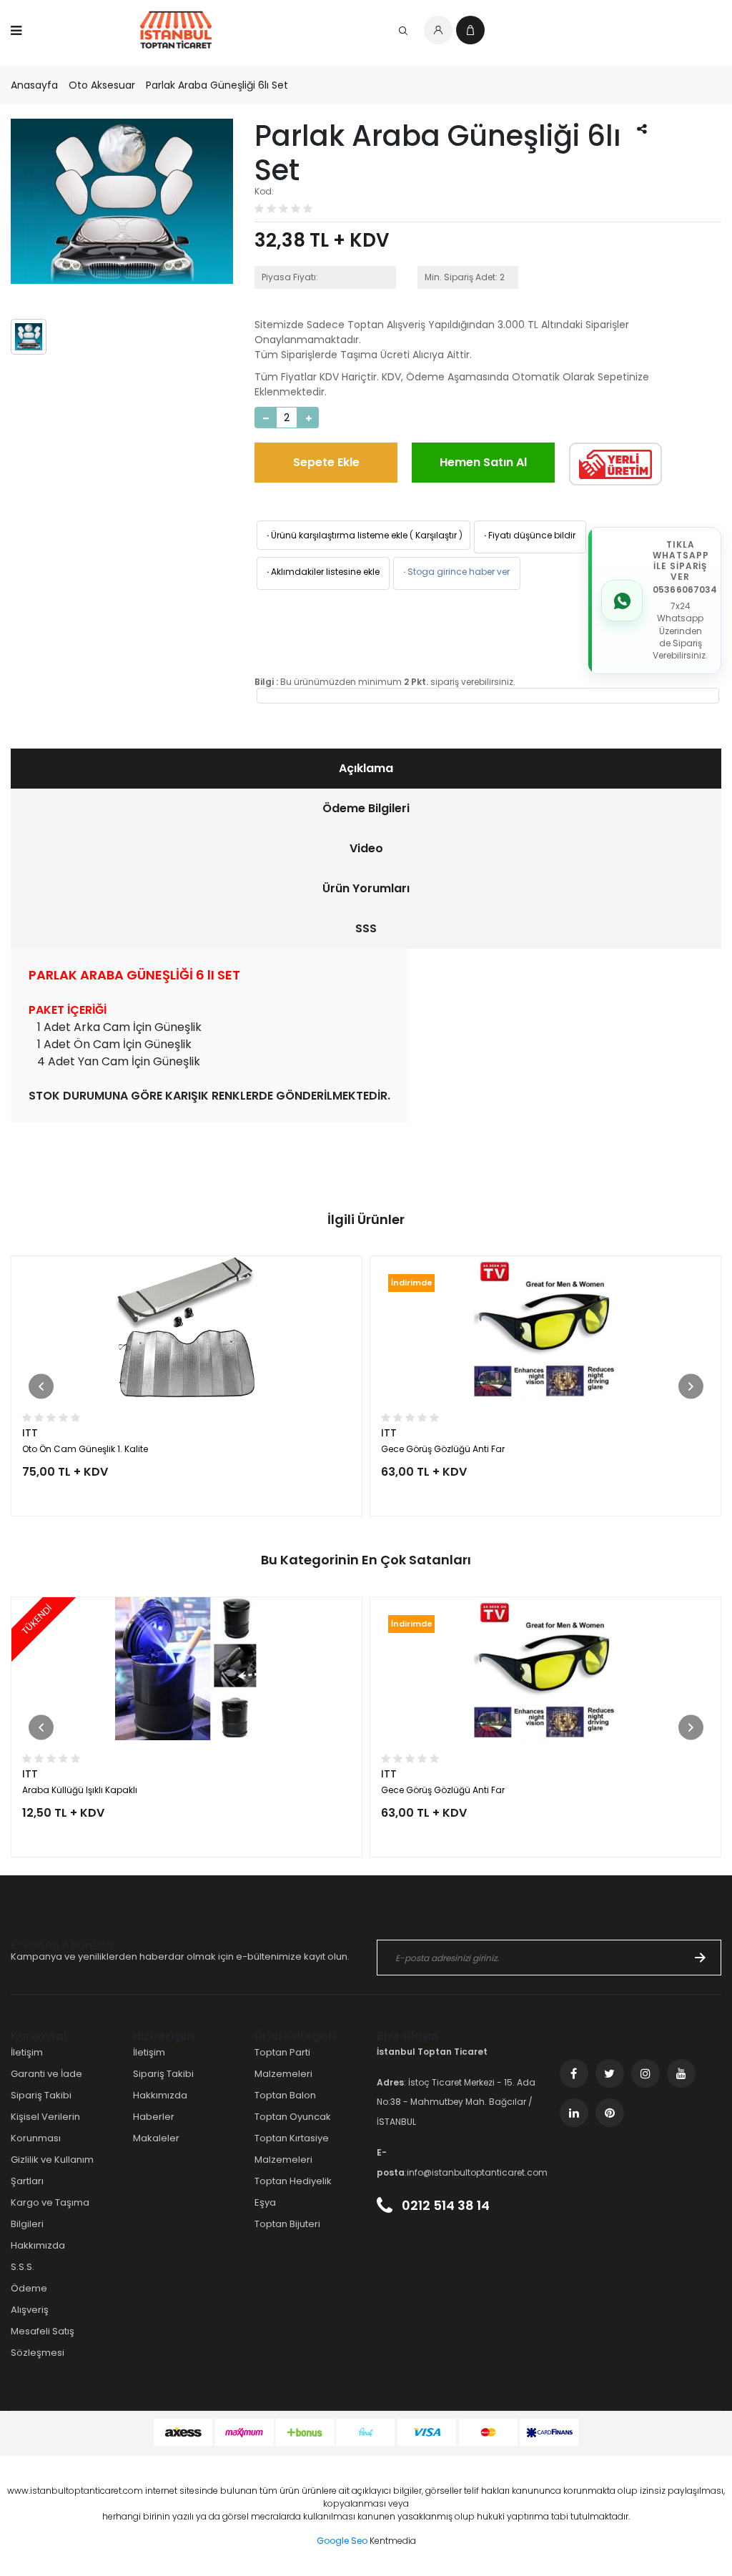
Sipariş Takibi (41, 2095)
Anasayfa (34, 85)
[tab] (366, 769)
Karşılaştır (436, 535)
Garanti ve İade (46, 2074)
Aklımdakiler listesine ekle (322, 572)
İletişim (27, 2052)
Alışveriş (30, 2310)
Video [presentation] (366, 848)
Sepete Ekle (326, 462)
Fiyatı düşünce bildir (529, 535)
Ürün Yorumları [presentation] (366, 888)
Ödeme (29, 2288)
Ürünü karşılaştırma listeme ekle (336, 535)
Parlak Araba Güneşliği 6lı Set (217, 85)
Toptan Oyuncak (293, 2117)
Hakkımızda (38, 2245)
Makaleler (156, 2138)
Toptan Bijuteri (287, 2224)
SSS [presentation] (366, 928)
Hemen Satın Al (483, 462)
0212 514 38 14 (444, 2205)
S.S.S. (23, 2267)
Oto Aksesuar (102, 85)
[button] (41, 1386)
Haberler (154, 2117)
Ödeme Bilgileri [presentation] (366, 808)
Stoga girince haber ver (455, 572)
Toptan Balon (285, 2095)
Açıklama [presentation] (366, 768)
